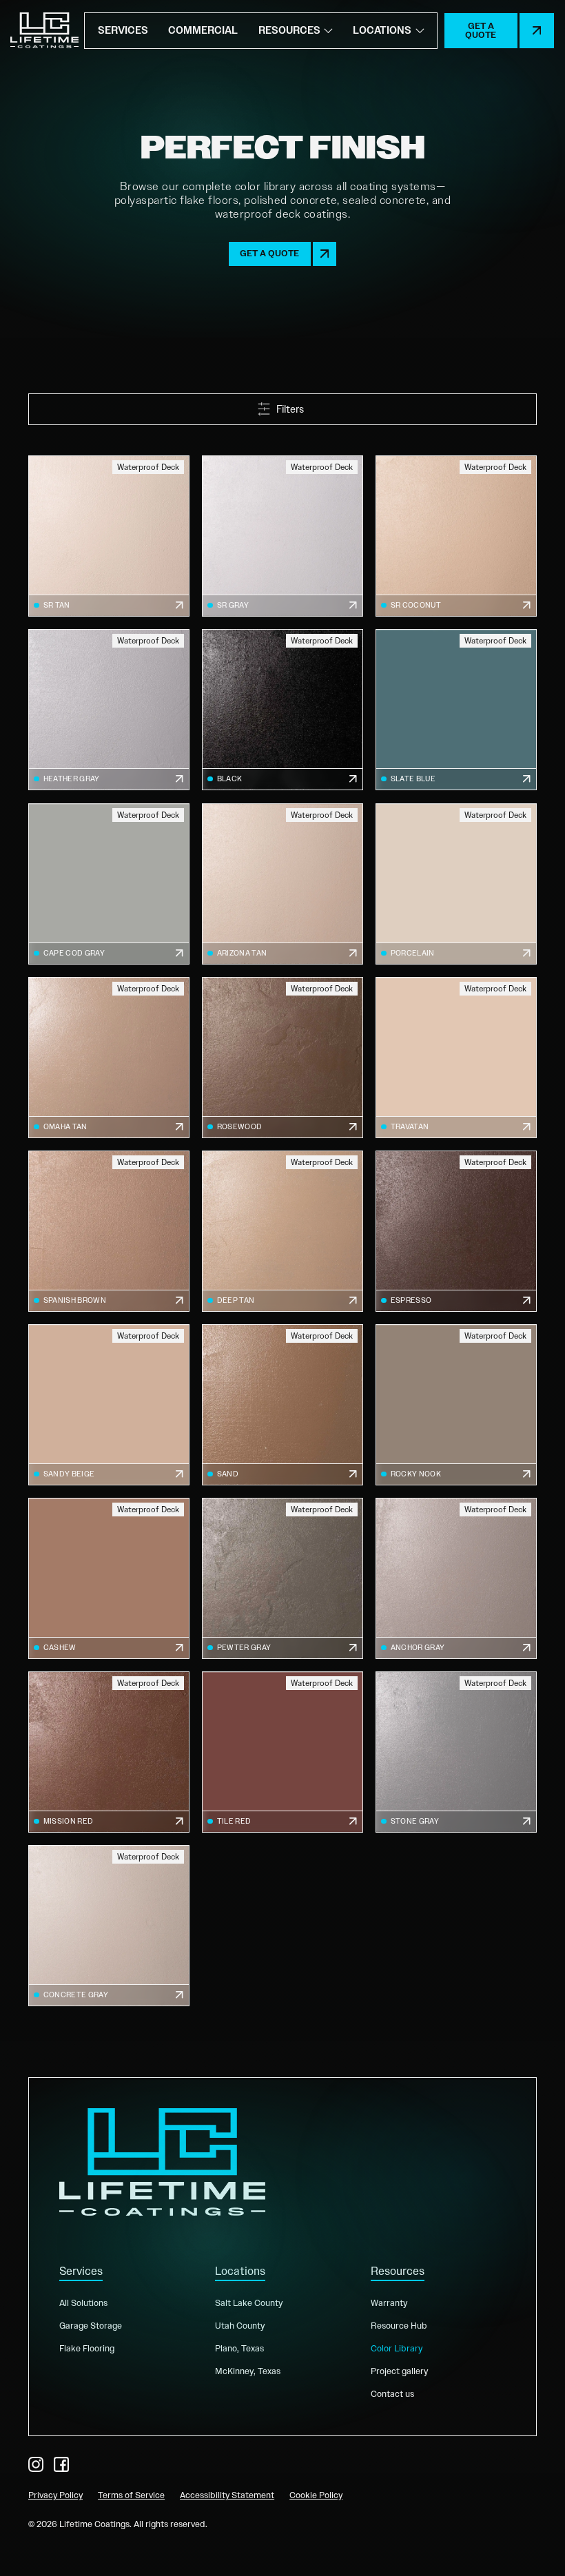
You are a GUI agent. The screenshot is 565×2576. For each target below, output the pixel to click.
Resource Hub (399, 2326)
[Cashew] (109, 1578)
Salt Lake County (249, 2303)
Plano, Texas (239, 2348)
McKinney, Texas (248, 2371)
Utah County (240, 2326)
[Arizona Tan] (282, 884)
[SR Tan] (109, 536)
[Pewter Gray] (282, 1578)
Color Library (397, 2348)
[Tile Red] (282, 1752)
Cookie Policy (316, 2495)
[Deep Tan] (282, 1231)
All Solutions (83, 2303)
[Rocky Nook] (456, 1405)
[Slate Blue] (456, 710)
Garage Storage (91, 2326)
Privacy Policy (55, 2495)
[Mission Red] (109, 1752)
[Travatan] (456, 1058)
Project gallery (399, 2371)
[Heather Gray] (109, 710)
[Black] (282, 710)
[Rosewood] (282, 1058)
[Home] (44, 31)
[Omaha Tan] (109, 1058)
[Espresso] (456, 1231)
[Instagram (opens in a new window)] (36, 2464)
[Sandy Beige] (109, 1405)
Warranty (389, 2303)
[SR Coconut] (456, 536)
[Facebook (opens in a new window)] (61, 2464)
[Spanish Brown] (109, 1231)
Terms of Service (131, 2495)
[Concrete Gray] (109, 1926)
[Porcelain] (456, 884)
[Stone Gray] (456, 1752)
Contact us (392, 2394)
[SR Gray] (282, 536)
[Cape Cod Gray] (109, 884)
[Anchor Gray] (456, 1578)
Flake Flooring (87, 2348)
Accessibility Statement (227, 2495)
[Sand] (282, 1405)
